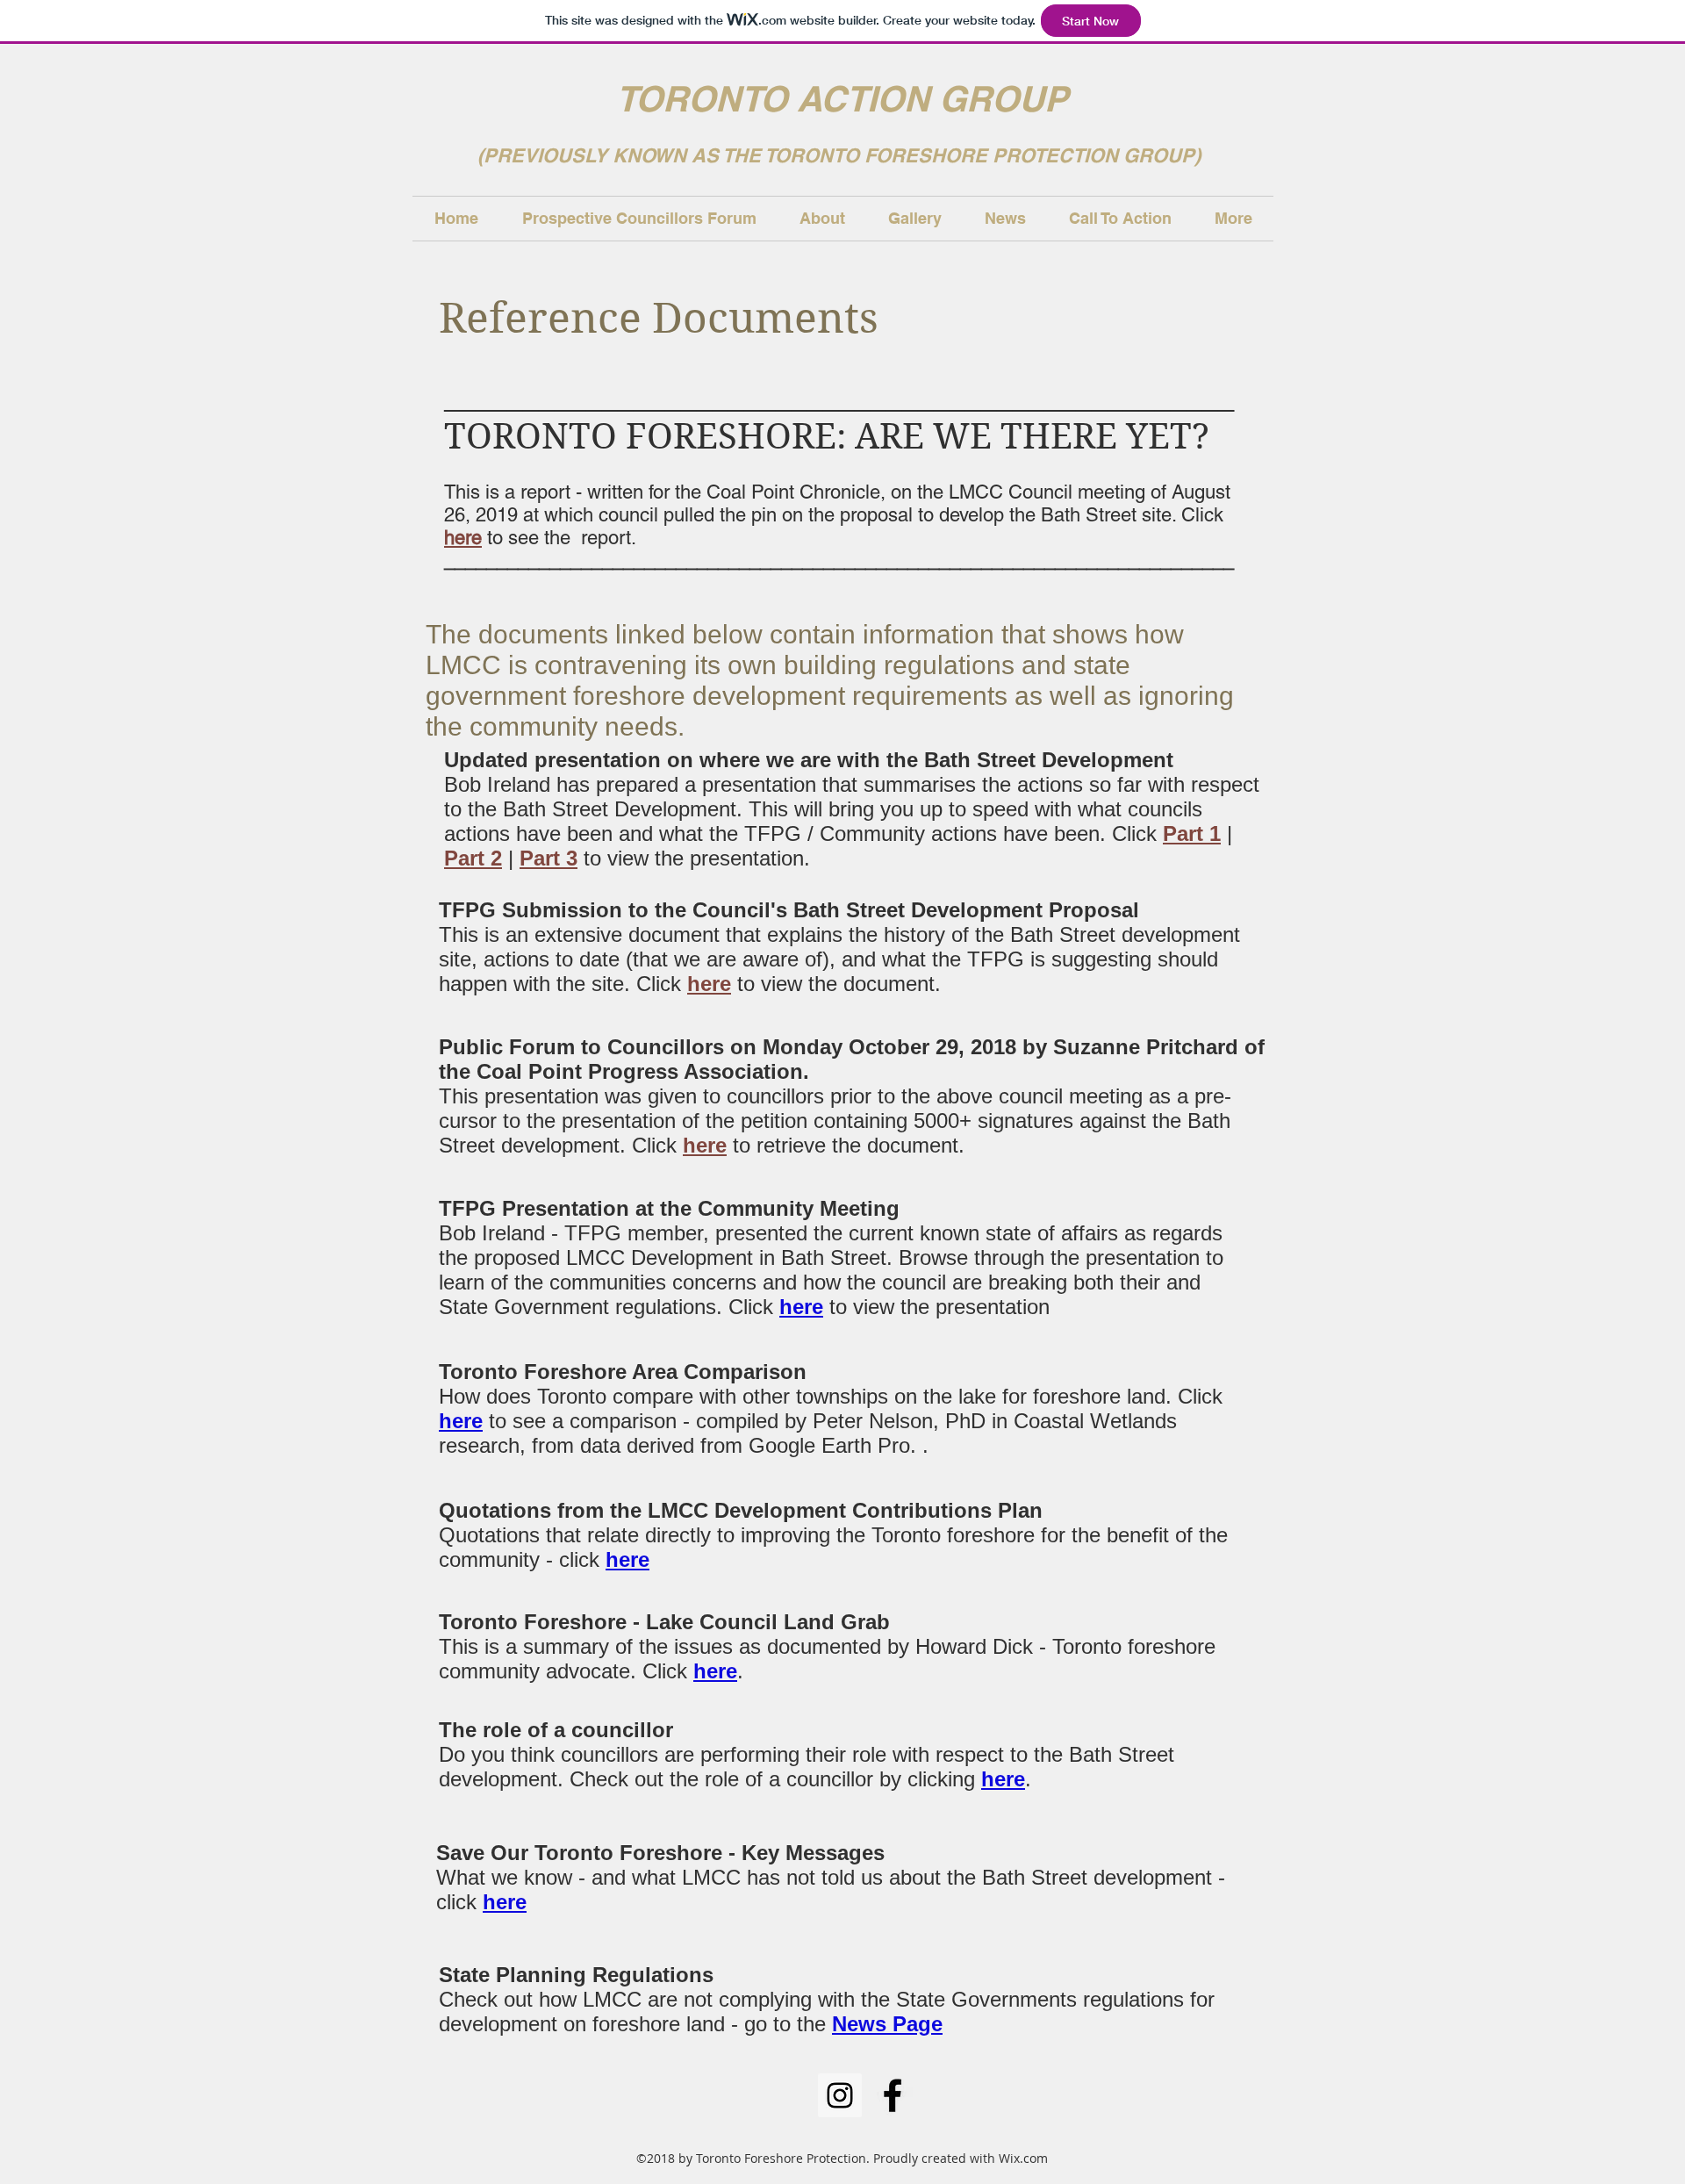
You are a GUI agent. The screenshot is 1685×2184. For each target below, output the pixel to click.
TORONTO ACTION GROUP (842, 99)
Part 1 (1192, 833)
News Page (887, 2024)
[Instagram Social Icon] (840, 2095)
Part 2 (473, 858)
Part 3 (549, 858)
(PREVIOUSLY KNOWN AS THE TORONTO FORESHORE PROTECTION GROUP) (842, 155)
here (463, 538)
